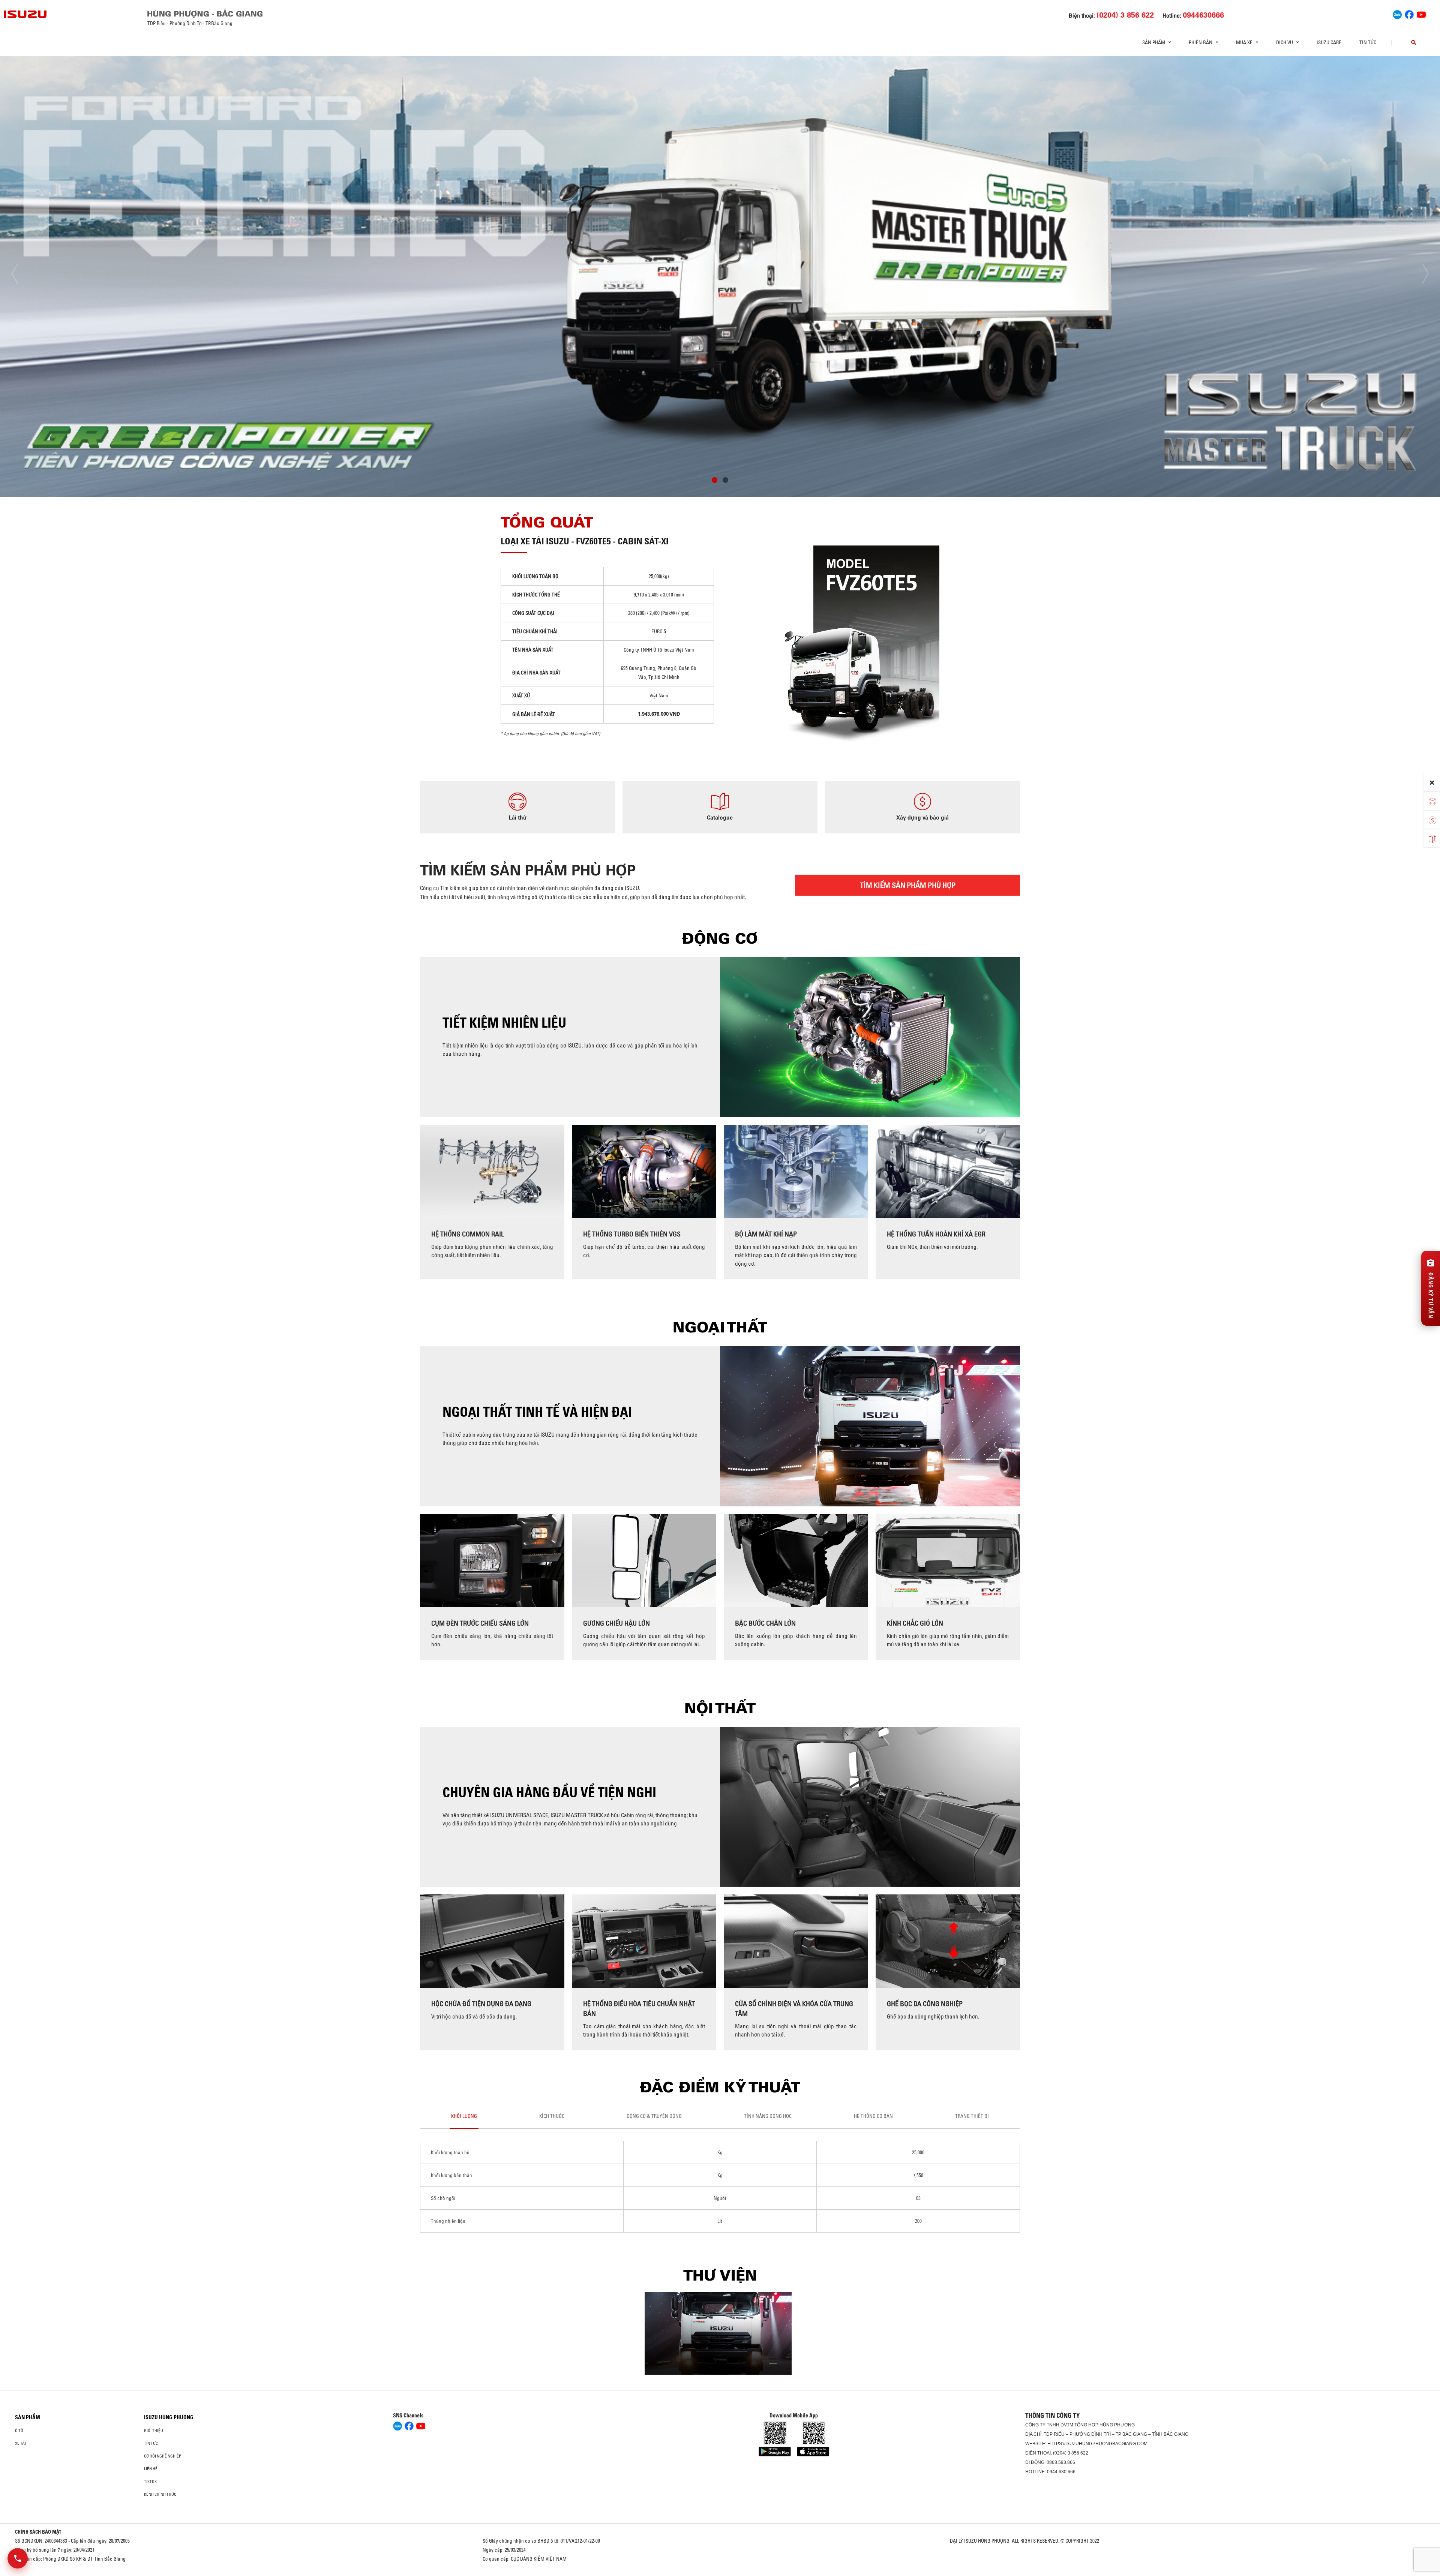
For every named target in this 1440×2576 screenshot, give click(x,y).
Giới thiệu (154, 2431)
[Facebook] (1409, 13)
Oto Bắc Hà (720, 2573)
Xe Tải (20, 2443)
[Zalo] (1397, 13)
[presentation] (21, 274)
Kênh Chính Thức (160, 2494)
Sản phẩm (28, 2417)
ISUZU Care (1329, 42)
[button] (715, 481)
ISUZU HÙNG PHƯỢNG (169, 2417)
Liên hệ (151, 2469)
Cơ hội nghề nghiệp (163, 2456)
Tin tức (1368, 42)
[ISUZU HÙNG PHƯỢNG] (25, 14)
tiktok (150, 2482)
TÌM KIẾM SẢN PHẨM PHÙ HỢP (908, 885)
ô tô (19, 2431)
